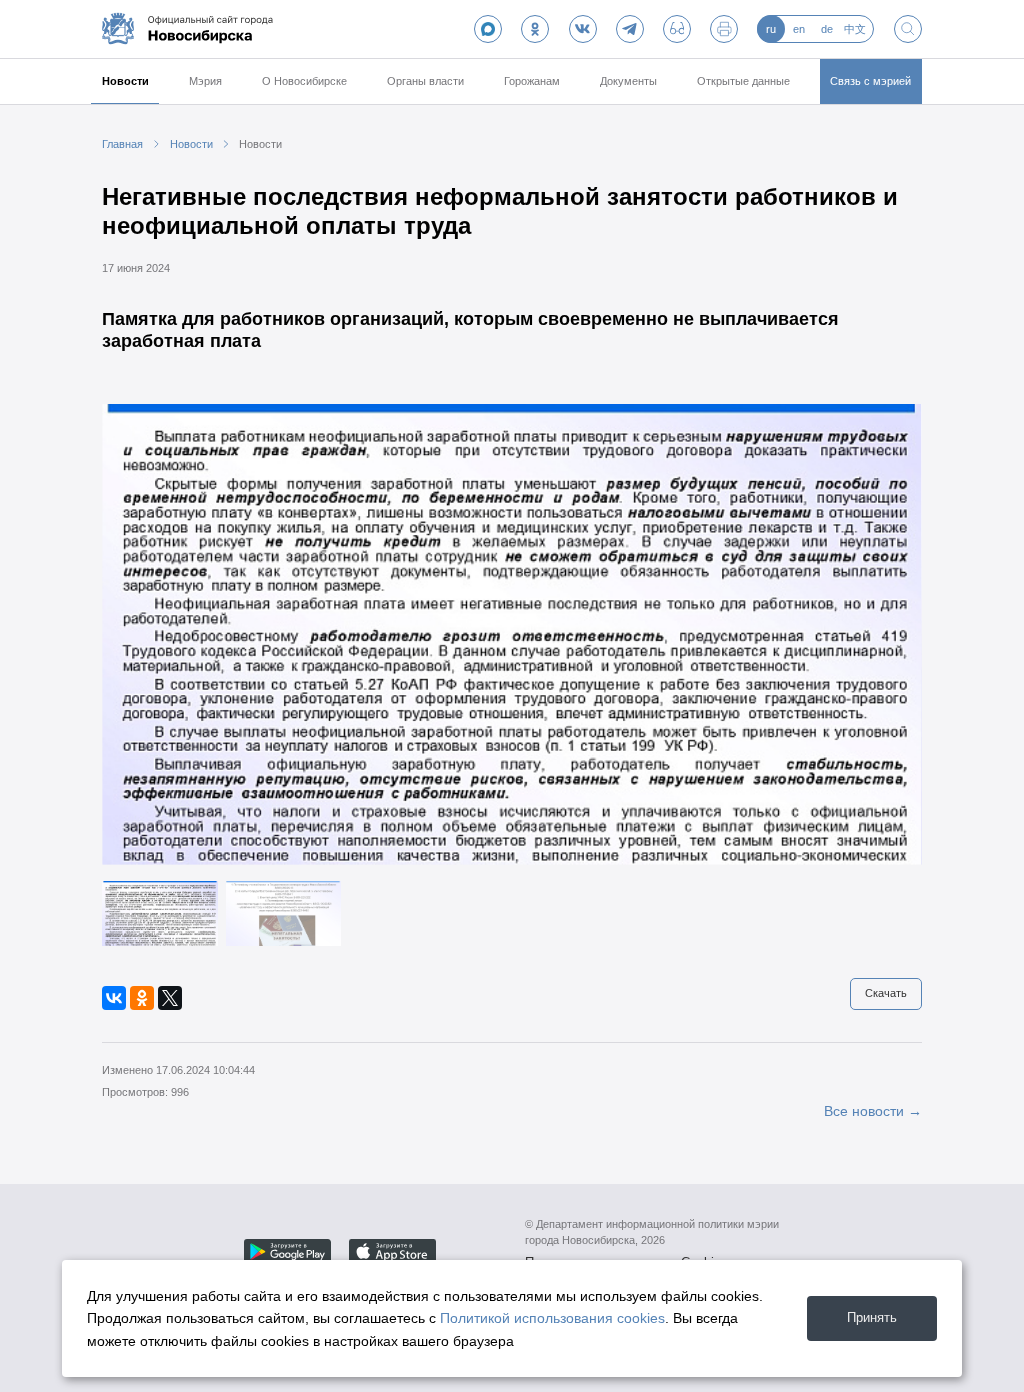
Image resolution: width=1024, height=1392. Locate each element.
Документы (628, 81)
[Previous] (134, 634)
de (827, 29)
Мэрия (205, 81)
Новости (125, 81)
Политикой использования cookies (552, 1318)
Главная (122, 144)
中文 (855, 29)
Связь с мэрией (870, 81)
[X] (170, 998)
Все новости (864, 1111)
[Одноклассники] (142, 998)
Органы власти (425, 81)
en (799, 29)
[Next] (890, 634)
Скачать (886, 993)
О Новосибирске (304, 81)
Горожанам (532, 81)
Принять (872, 1317)
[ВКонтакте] (114, 998)
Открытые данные (743, 81)
